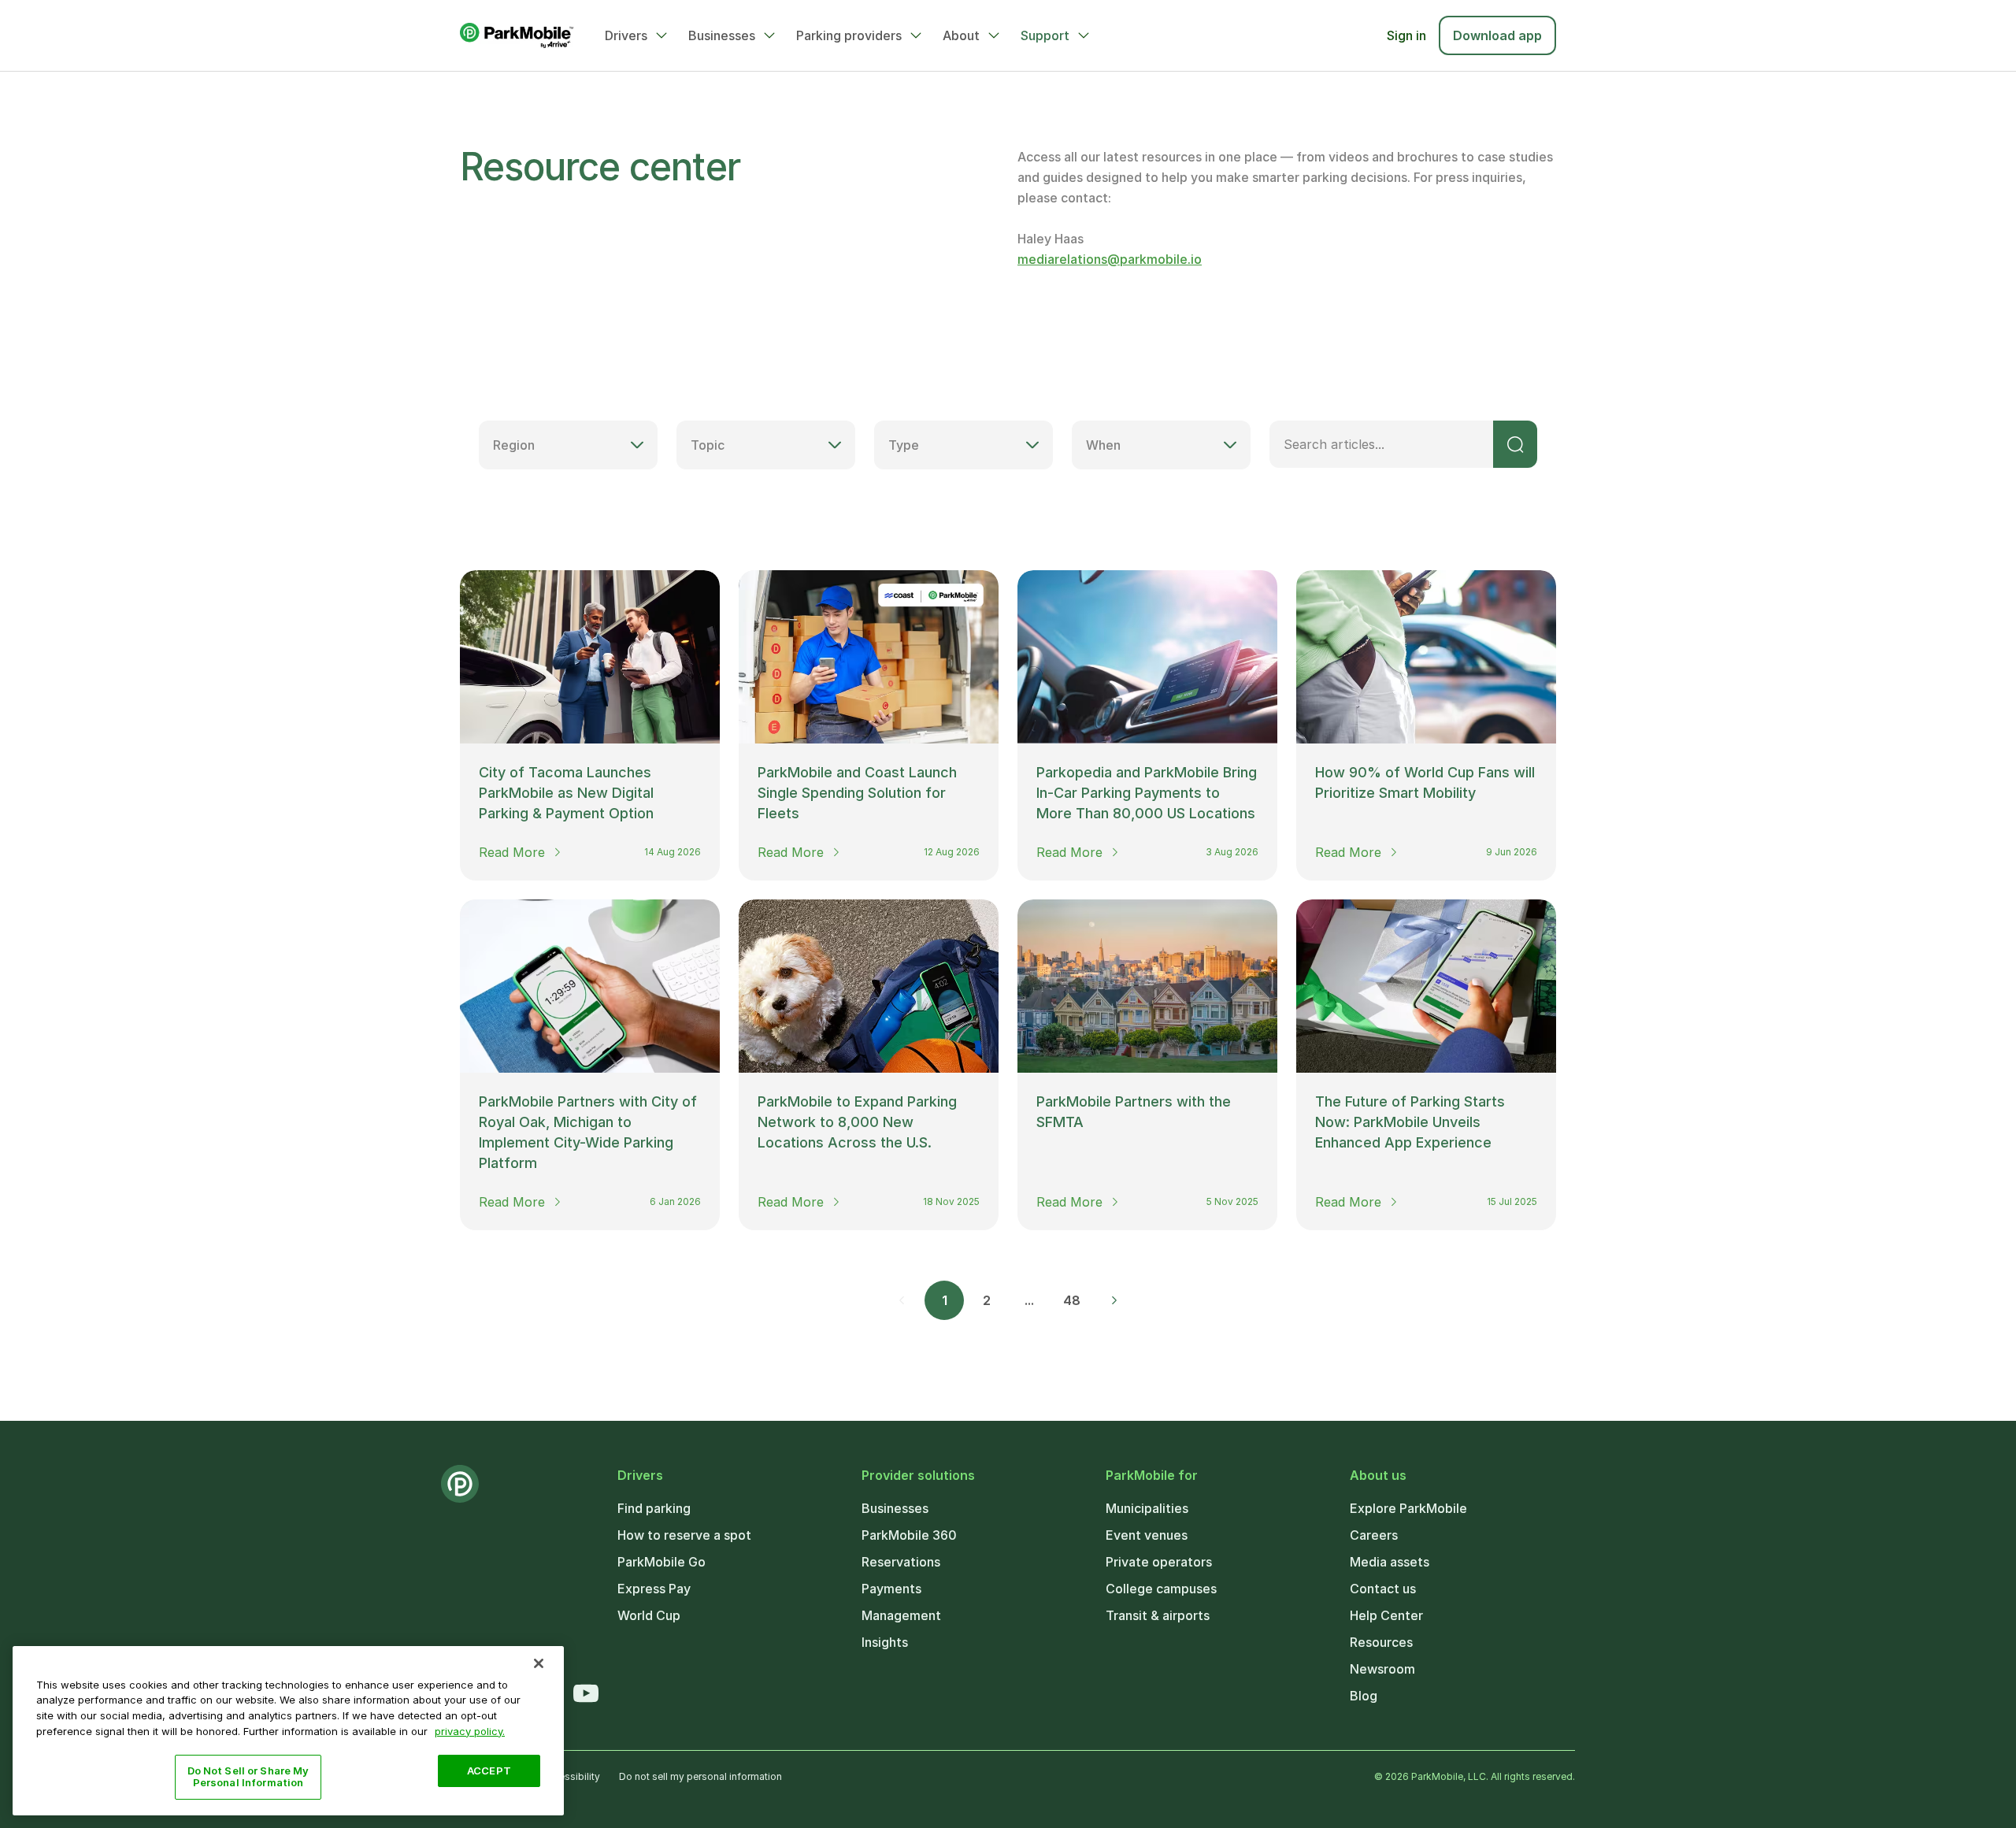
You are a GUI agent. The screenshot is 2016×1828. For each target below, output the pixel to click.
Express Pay (654, 1589)
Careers (1374, 1535)
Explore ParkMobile (1408, 1508)
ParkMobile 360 (909, 1535)
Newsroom (1382, 1669)
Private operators (1159, 1562)
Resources (1381, 1642)
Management (901, 1615)
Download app (1497, 35)
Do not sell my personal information (700, 1776)
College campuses (1161, 1589)
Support (1045, 35)
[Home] (517, 35)
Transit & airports (1158, 1615)
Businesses (722, 35)
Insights (885, 1642)
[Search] (1515, 444)
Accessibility (571, 1776)
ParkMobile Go (661, 1562)
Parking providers (849, 35)
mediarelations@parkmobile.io (1110, 259)
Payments (891, 1589)
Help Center (1386, 1615)
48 (1072, 1300)
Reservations (901, 1562)
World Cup (649, 1615)
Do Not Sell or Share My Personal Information (248, 1777)
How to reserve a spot (684, 1535)
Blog (1364, 1696)
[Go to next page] (1114, 1300)
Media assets (1390, 1562)
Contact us (1383, 1589)
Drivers (626, 35)
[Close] (539, 1663)
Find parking (654, 1508)
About (961, 35)
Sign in (1406, 35)
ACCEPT (489, 1771)
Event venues (1147, 1535)
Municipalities (1147, 1508)
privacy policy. (470, 1730)
